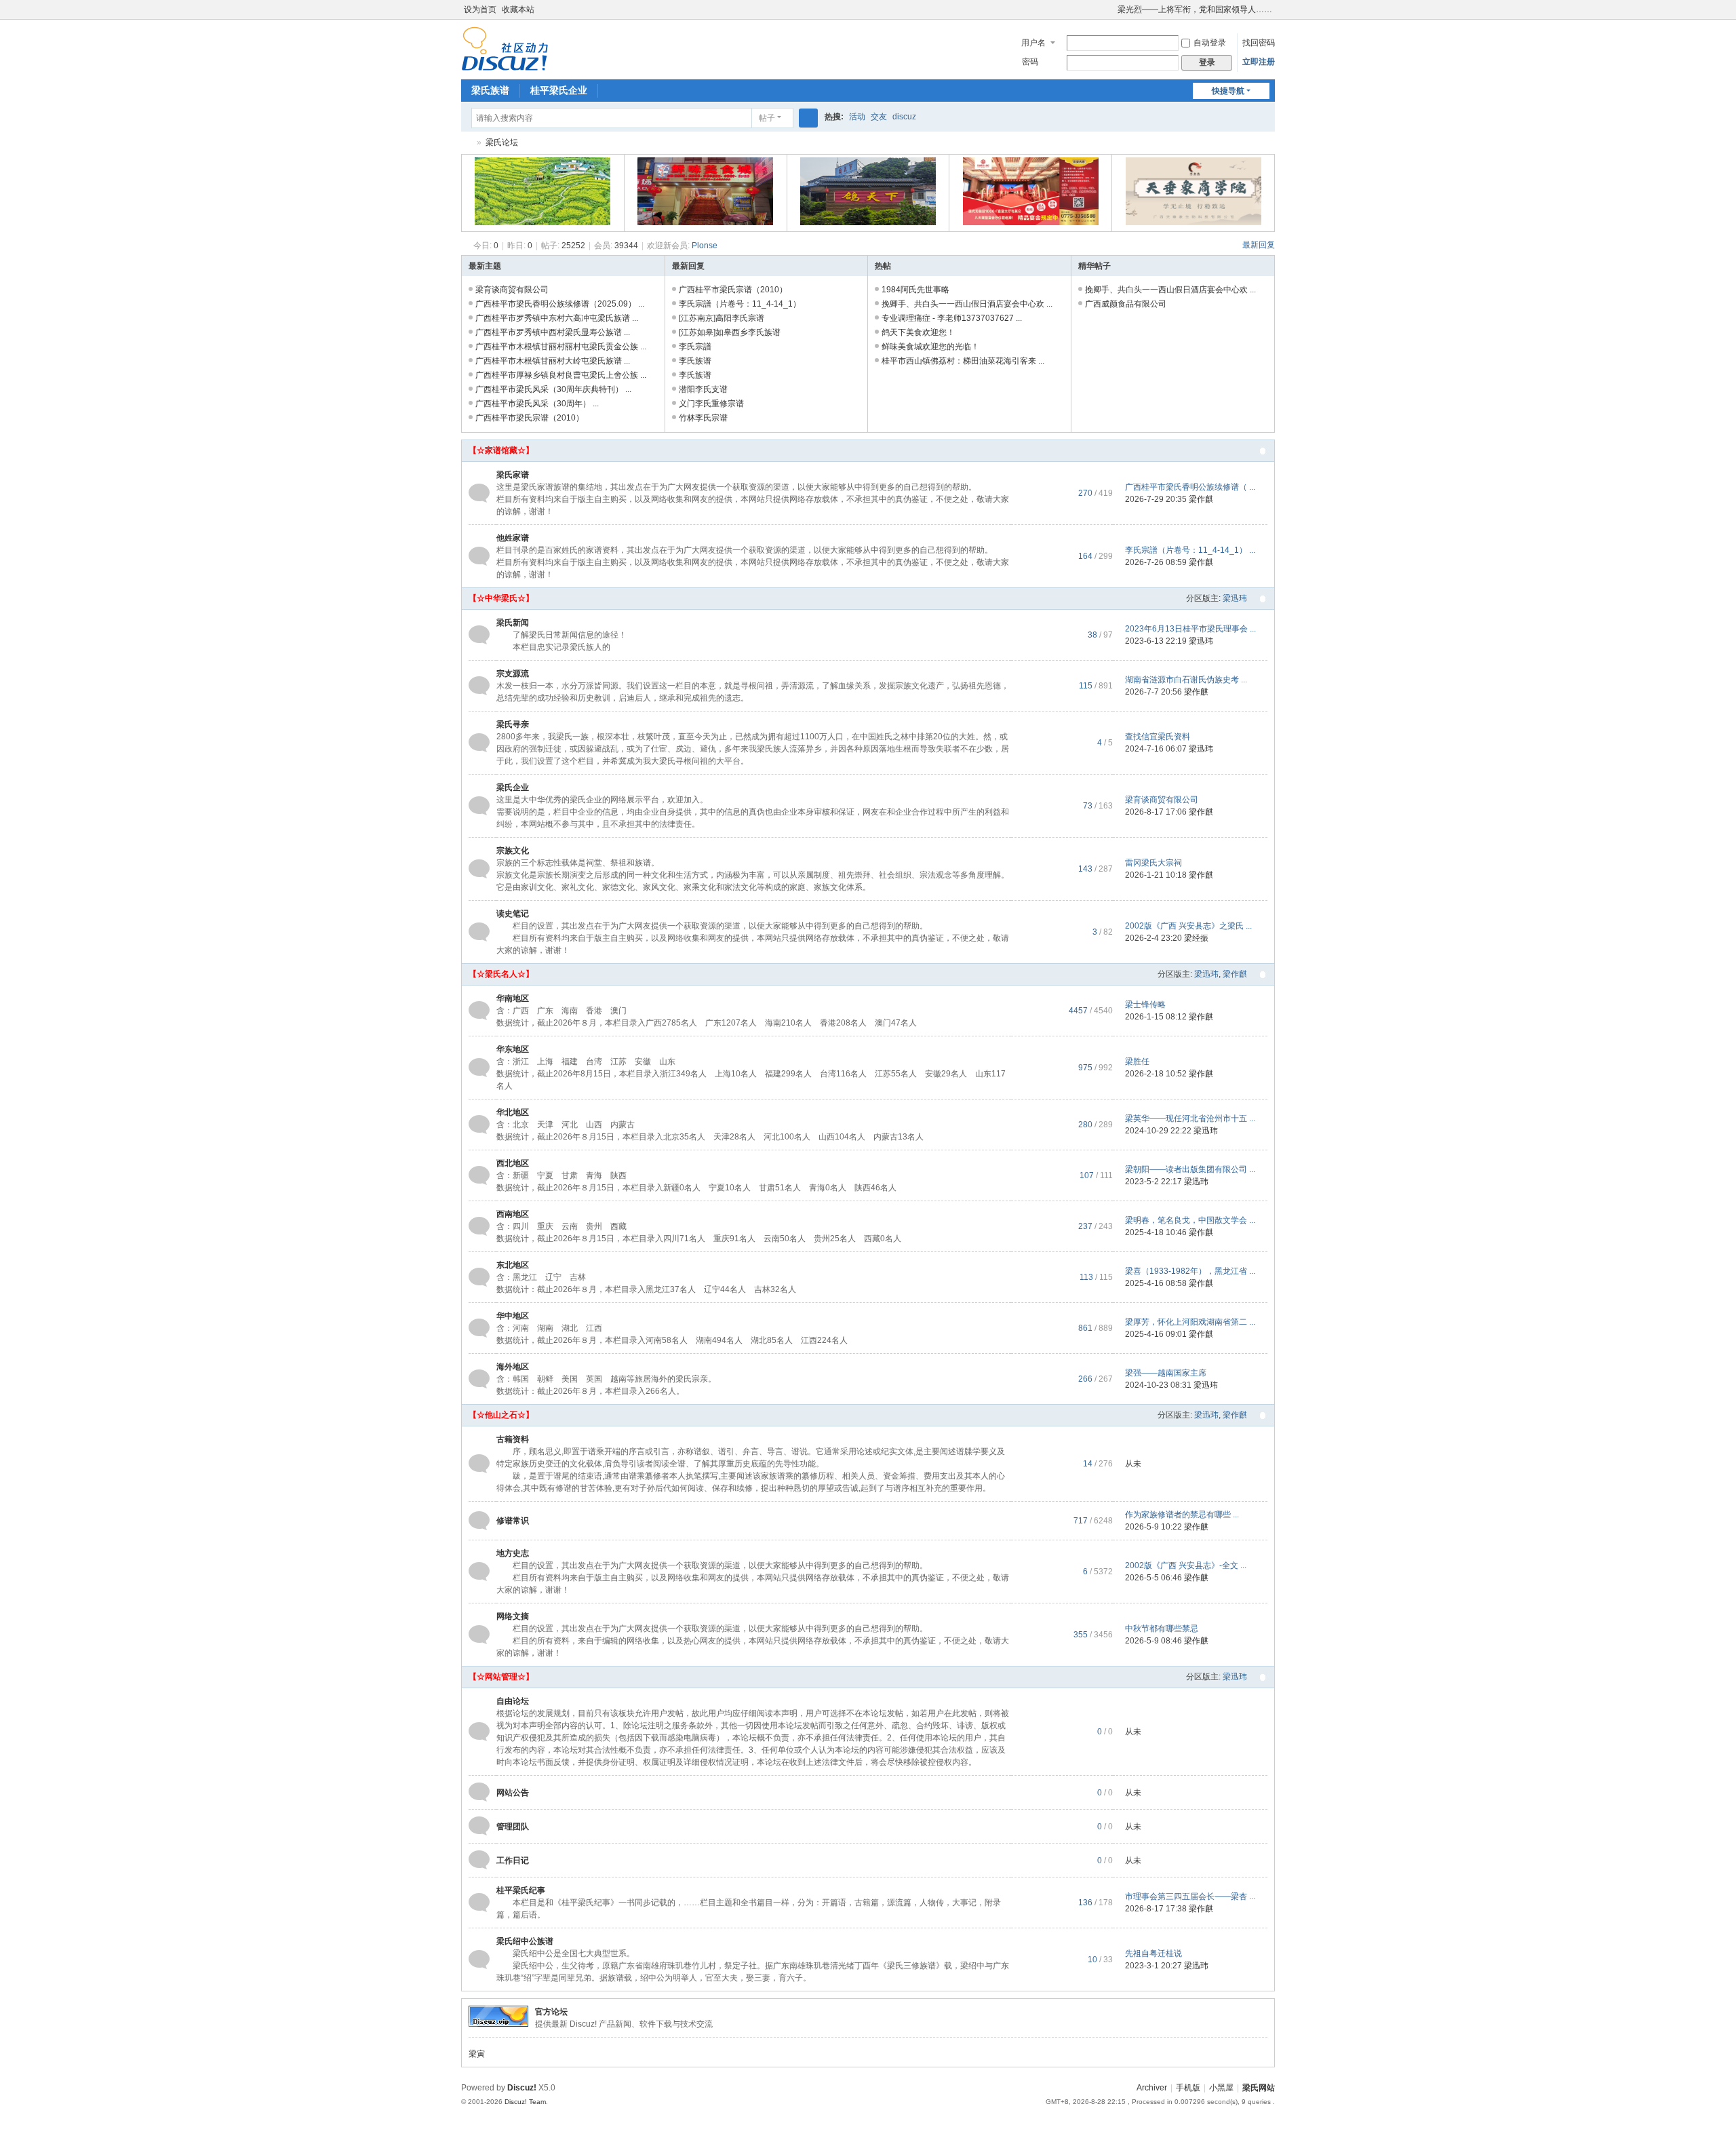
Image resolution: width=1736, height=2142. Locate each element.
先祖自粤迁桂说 (1153, 1953)
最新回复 (1259, 245)
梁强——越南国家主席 (1166, 1373)
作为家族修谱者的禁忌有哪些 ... (1182, 1515)
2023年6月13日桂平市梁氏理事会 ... (1190, 629)
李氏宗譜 (695, 347)
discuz (904, 117)
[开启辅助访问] (1111, 9)
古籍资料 (513, 1439)
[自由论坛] (479, 1731)
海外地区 (513, 1367)
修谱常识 (513, 1521)
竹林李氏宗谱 (703, 418)
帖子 (767, 118)
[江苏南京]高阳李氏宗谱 (722, 318)
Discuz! (522, 2088)
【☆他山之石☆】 (501, 1415)
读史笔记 (513, 914)
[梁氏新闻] (479, 634)
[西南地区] (479, 1226)
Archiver (1152, 2088)
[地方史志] (479, 1571)
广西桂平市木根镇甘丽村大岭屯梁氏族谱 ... (553, 361)
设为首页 (480, 9)
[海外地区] (479, 1378)
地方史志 (513, 1553)
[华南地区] (479, 1010)
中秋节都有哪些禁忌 (1162, 1629)
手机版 (1188, 2088)
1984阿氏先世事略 (915, 290)
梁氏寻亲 (513, 724)
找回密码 (1259, 43)
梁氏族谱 (490, 90)
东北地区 (513, 1265)
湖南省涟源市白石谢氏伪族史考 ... (1186, 680)
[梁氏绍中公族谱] (479, 1959)
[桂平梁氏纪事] (479, 1902)
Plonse (705, 246)
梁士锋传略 (1145, 1005)
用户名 (1033, 43)
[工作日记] (479, 1860)
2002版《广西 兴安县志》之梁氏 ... (1188, 926)
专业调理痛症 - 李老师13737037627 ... (952, 318)
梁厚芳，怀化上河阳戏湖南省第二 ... (1190, 1322)
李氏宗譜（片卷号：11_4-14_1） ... (1190, 550)
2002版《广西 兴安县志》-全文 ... (1186, 1565)
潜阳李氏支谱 (703, 389)
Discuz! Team (525, 2102)
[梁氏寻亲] (479, 742)
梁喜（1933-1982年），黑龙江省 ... (1190, 1271)
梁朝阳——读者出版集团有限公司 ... (1190, 1169)
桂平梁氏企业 (559, 90)
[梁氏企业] (479, 805)
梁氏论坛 (467, 143)
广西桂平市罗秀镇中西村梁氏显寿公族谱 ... (553, 332)
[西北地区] (479, 1175)
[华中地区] (479, 1327)
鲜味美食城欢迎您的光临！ (930, 347)
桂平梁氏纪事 (521, 1890)
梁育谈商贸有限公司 (512, 290)
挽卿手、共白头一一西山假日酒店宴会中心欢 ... (967, 304)
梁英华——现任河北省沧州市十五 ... (1190, 1118)
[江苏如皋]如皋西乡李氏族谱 (730, 332)
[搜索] (808, 118)
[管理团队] (479, 1826)
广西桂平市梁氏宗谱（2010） (530, 418)
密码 (1030, 62)
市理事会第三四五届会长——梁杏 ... (1190, 1896)
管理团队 (513, 1827)
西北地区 (513, 1163)
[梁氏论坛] (505, 48)
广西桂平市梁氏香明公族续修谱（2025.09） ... (560, 304)
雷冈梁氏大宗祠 (1153, 863)
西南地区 (513, 1214)
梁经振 (1196, 938)
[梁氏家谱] (479, 492)
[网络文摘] (479, 1634)
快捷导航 (1228, 91)
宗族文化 (513, 851)
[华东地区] (479, 1067)
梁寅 (477, 2054)
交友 (879, 117)
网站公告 (513, 1793)
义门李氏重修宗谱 (711, 404)
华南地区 (513, 998)
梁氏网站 (1259, 2088)
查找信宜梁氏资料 (1158, 737)
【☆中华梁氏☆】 (501, 598)
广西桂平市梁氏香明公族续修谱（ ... (1190, 487)
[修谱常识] (479, 1520)
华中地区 (513, 1316)
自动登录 (1210, 43)
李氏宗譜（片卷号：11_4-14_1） (740, 304)
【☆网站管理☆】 (501, 1677)
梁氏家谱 (513, 475)
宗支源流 (513, 674)
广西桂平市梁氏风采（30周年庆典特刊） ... (553, 389)
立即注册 (1259, 62)
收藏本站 (518, 9)
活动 (857, 117)
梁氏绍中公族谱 (525, 1941)
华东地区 (513, 1049)
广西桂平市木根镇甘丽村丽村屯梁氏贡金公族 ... (561, 347)
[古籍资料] (479, 1463)
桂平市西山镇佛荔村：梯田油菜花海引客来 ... (963, 361)
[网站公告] (479, 1792)
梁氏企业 (513, 787)
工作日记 (513, 1861)
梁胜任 (1137, 1062)
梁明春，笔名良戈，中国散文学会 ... (1190, 1220)
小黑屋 (1221, 2088)
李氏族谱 (695, 361)
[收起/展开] (1263, 451)
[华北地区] (479, 1124)
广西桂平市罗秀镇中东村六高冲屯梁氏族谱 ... (557, 318)
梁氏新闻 (513, 623)
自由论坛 (513, 1701)
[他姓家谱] (479, 556)
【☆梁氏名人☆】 (501, 974)
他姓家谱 (513, 538)
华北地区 (513, 1112)
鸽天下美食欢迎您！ (918, 332)
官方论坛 (551, 2012)
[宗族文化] (479, 868)
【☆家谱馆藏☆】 (501, 450)
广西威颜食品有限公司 (1126, 304)
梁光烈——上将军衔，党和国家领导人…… (1195, 9)
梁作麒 (1201, 499)
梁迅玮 (1235, 598)
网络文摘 (513, 1616)
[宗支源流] (479, 685)
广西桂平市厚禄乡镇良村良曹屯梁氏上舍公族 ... (561, 375)
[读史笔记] (479, 931)
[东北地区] (479, 1277)
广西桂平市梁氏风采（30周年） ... (537, 404)
